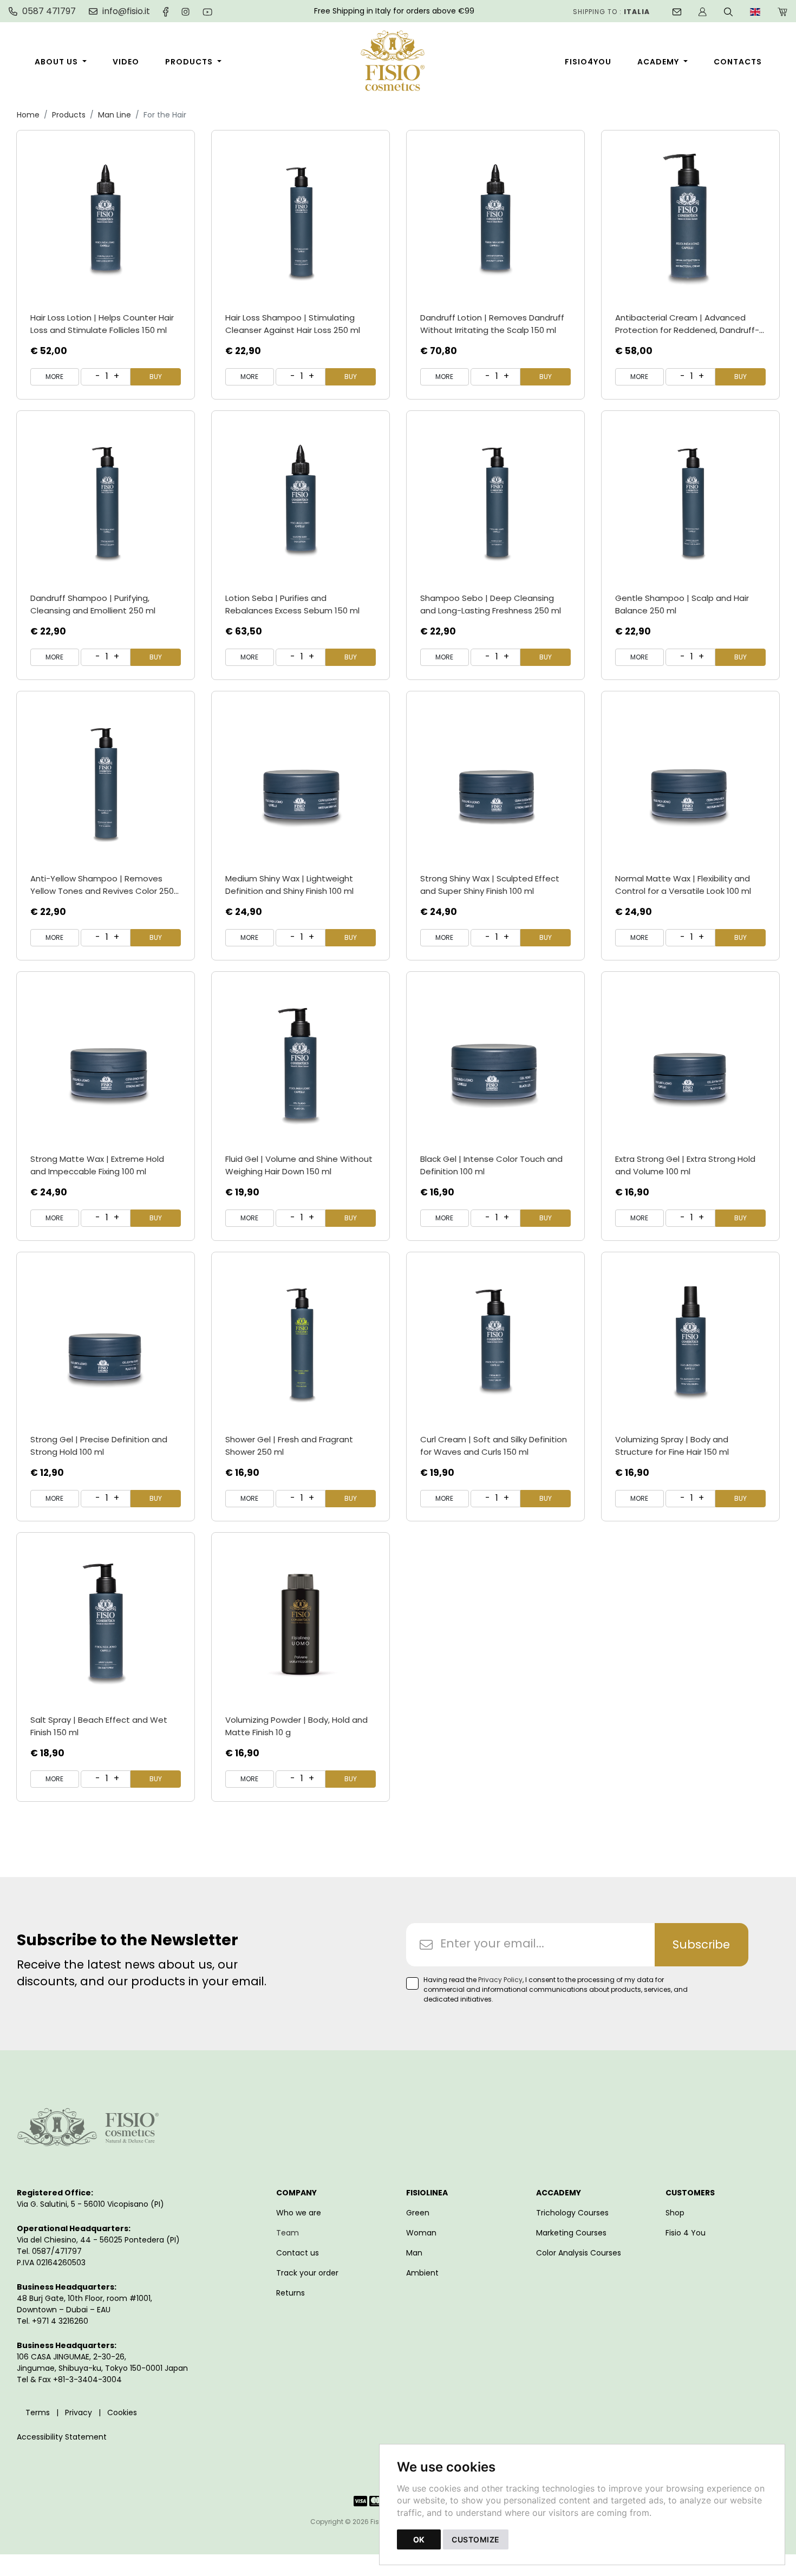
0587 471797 (49, 11)
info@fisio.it (126, 11)
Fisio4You (588, 62)
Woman (421, 2233)
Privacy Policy (500, 1980)
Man (414, 2253)
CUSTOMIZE (476, 2539)
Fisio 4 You (686, 2233)
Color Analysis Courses (579, 2253)
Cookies (122, 2412)
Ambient (422, 2273)
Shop (675, 2213)
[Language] (755, 11)
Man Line (115, 115)
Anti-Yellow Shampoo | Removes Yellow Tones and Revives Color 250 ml (102, 891)
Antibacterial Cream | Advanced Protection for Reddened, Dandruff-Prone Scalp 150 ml (687, 330)
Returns (291, 2293)
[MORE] (106, 219)
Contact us (298, 2253)
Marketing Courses (571, 2233)
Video (126, 62)
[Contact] (677, 11)
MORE (54, 377)
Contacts (738, 62)
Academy (658, 62)
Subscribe (701, 1944)
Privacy (79, 2412)
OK (419, 2539)
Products (189, 62)
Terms (38, 2412)
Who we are (299, 2213)
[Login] (703, 11)
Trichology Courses (572, 2213)
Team (288, 2233)
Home (28, 115)
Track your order (307, 2273)
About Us (56, 62)
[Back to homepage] (398, 62)
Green (418, 2213)
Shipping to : (611, 12)
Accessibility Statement (62, 2437)
